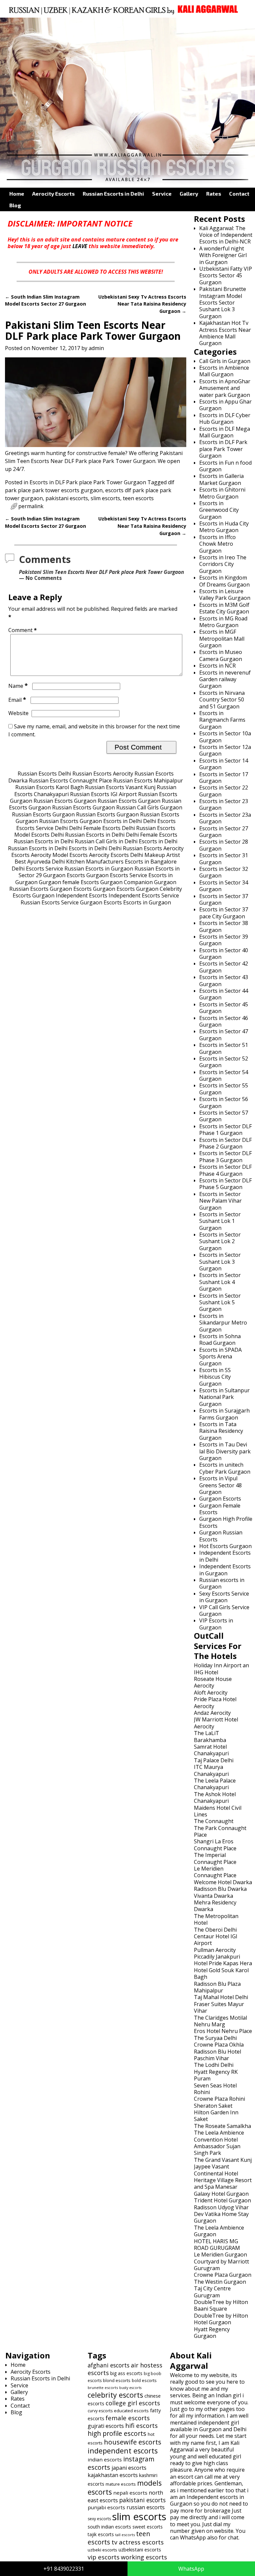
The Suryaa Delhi (215, 2038)
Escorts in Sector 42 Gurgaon (224, 967)
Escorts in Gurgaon (147, 902)
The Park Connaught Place (220, 1831)
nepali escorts (130, 2493)
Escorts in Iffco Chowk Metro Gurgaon (217, 544)
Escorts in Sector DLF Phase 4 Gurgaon (225, 1170)
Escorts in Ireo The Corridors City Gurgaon (223, 564)
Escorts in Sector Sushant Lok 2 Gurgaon (220, 1241)
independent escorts (123, 2451)
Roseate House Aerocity (213, 1682)
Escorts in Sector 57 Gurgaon (224, 1116)
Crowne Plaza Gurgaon (223, 2275)
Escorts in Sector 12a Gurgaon (225, 750)
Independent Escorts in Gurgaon (225, 1570)
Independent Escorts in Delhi (225, 1556)
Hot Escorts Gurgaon (225, 1546)
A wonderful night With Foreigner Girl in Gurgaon (223, 255)
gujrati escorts (106, 2426)
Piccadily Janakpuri (217, 1957)
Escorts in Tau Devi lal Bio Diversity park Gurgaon (225, 1451)
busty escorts (130, 2388)
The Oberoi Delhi (215, 1930)
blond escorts (117, 2380)
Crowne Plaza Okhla (219, 2045)
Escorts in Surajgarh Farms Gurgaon (224, 1414)
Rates (214, 193)
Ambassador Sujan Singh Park (217, 2150)
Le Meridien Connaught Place (215, 1872)
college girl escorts (133, 2403)
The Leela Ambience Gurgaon (219, 2231)
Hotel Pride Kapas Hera (223, 1963)
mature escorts (121, 2484)
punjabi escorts (106, 2507)
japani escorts (129, 2468)
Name (18, 686)
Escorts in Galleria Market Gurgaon (221, 479)
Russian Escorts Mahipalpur (148, 781)
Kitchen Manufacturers (95, 862)
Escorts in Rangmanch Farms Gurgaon (222, 720)
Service (162, 193)
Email (17, 700)
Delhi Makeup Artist (155, 855)
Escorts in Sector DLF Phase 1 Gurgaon (225, 1130)
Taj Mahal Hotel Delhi (221, 1997)
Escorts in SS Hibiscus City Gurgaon (215, 1377)
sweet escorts (148, 2527)
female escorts (128, 2418)
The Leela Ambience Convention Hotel (219, 2136)
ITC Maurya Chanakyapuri (211, 1770)
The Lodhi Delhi (214, 2065)
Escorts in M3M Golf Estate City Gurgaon (224, 608)
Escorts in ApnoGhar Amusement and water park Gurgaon (225, 388)
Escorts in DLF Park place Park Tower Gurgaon (88, 482)
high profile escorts (117, 2433)
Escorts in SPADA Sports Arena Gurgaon (220, 1357)
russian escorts (146, 2507)
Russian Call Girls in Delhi (106, 841)
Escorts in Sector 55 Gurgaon (224, 1089)
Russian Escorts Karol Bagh (49, 787)
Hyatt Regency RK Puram (216, 2075)
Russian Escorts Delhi (44, 774)
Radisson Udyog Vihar (221, 2207)
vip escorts (104, 2557)
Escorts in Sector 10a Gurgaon (225, 737)
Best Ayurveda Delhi (40, 862)
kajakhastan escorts (113, 2475)
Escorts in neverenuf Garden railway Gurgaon (225, 679)
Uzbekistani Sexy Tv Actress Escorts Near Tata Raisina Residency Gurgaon (142, 304)
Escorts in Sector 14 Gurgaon (224, 764)
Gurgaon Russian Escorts (221, 1536)
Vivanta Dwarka (213, 1896)
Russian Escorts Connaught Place (70, 781)
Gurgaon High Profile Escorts (226, 1522)
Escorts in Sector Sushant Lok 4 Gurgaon (220, 1282)
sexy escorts (99, 2519)
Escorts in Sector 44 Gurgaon (224, 994)
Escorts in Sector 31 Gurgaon (224, 859)
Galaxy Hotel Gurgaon (221, 2194)
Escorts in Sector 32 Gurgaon (224, 872)
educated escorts (131, 2411)
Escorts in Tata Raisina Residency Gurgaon (221, 1431)
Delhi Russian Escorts (149, 828)
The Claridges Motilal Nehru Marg (220, 2021)
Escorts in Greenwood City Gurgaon (219, 510)
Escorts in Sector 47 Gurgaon (224, 1035)
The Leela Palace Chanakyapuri (215, 1784)
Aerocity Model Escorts (59, 855)
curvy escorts (100, 2411)
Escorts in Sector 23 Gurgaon (224, 804)
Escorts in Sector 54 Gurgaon (224, 1075)
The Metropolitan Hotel (216, 1919)
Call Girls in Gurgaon (225, 361)
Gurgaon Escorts (64, 875)
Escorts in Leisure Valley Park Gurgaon (225, 595)
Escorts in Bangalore (151, 862)
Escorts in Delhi (123, 821)
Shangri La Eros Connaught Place (215, 1845)
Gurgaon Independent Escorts (70, 895)
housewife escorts (133, 2442)
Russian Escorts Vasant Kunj (120, 787)
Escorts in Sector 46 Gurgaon (224, 1021)
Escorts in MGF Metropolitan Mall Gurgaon (222, 639)
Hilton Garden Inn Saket (216, 2116)
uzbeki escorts (102, 2550)
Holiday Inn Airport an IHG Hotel (221, 1669)
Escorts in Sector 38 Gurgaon (224, 926)
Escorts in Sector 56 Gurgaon (224, 1102)
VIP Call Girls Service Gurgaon (224, 1610)
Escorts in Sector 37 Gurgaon (224, 899)
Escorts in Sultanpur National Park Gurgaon (224, 1397)
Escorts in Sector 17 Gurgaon (224, 778)
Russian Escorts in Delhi (113, 193)
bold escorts (144, 2380)
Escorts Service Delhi (42, 828)
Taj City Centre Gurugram (212, 2292)
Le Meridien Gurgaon (220, 2254)
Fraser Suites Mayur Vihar (219, 2007)
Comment (23, 630)
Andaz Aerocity (212, 1713)
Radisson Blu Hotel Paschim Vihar (217, 2055)
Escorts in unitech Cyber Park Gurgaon (225, 1468)
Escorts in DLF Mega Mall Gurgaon (225, 432)
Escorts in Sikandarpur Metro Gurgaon (223, 1323)
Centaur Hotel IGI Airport (216, 1940)
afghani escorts (109, 2365)
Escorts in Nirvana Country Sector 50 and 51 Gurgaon (222, 700)
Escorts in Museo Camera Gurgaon (221, 655)
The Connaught (214, 1821)
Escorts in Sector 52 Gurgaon (224, 1062)
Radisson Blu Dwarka (220, 1889)
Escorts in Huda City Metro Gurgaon (224, 527)
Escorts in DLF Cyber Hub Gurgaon (225, 418)
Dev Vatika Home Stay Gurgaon (221, 2217)
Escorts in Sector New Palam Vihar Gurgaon (220, 1201)
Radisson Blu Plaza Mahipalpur (217, 1987)
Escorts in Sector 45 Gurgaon (224, 1008)
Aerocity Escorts (53, 193)
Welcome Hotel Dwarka (223, 1882)
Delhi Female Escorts (95, 828)
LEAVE (80, 246)
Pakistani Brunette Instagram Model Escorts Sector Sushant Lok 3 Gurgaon (223, 303)
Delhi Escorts (159, 821)
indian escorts (105, 2459)
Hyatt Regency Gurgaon (212, 2333)
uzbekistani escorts (140, 2549)
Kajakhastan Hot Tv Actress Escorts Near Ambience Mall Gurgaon (225, 333)
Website (18, 713)
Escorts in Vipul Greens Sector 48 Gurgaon (220, 1485)
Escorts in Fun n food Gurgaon (225, 466)
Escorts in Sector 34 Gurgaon (224, 886)
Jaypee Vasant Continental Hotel (216, 2170)
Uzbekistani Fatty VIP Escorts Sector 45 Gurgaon (226, 276)
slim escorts (105, 498)
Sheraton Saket (213, 2106)
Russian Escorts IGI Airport (103, 794)
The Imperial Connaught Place (215, 1858)
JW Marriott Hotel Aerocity (216, 1723)
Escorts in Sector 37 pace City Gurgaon (224, 913)
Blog (15, 205)
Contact (239, 193)
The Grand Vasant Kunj (223, 2160)
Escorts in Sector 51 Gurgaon (224, 1048)
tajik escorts (101, 2534)
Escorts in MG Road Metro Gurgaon (223, 622)
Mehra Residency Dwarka (215, 1906)
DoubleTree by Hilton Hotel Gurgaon (221, 2319)
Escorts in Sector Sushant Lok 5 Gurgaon (220, 1302)
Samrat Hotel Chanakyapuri (211, 1750)
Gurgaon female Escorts (69, 882)
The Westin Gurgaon (220, 2282)
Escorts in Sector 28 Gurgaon (224, 845)
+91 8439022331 (64, 2569)
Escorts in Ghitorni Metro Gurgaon (222, 493)
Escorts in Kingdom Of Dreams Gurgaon (224, 581)
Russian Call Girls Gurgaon (149, 807)
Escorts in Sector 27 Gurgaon (224, 832)
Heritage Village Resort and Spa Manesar (223, 2183)
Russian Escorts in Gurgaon (99, 869)
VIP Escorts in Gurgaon (216, 1624)
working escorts (144, 2557)
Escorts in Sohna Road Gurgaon (220, 1339)
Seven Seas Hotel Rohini (215, 2089)
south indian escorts (109, 2527)
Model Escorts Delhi (39, 835)
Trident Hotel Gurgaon (222, 2200)
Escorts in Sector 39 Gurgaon (224, 940)
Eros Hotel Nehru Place (223, 2031)
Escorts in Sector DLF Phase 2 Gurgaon (225, 1143)
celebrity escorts (115, 2395)
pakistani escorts (67, 498)
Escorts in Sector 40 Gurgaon (224, 954)
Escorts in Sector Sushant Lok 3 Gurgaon (220, 1262)
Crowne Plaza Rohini (219, 2099)
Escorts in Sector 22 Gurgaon (224, 791)
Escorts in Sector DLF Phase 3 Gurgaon (225, 1156)
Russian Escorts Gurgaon (65, 801)
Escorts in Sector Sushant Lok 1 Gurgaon (220, 1221)
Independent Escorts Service (144, 895)
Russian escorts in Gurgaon (222, 1583)
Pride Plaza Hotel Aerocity (215, 1702)
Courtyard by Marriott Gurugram (221, 2265)
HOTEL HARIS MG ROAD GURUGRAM (217, 2245)
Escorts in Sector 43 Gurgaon (224, 980)
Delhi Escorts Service (37, 869)
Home (17, 193)
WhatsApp (191, 2569)
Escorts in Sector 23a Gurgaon (225, 818)
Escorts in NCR (217, 666)
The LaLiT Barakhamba (210, 1736)
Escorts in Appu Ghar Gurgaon (225, 405)
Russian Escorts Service (50, 902)
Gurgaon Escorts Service (117, 875)
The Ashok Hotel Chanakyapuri (215, 1797)
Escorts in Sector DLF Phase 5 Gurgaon (225, 1184)
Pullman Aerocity (215, 1950)
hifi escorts (141, 2425)
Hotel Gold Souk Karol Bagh (221, 1974)
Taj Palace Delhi (214, 1760)
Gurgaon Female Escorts (220, 1509)
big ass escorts (126, 2373)
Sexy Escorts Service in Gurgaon (224, 1597)
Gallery (189, 193)
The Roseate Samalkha (222, 2126)
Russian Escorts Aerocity (103, 774)
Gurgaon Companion (127, 882)
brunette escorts (103, 2388)
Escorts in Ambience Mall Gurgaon (224, 371)
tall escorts (125, 2535)
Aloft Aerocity (211, 1693)
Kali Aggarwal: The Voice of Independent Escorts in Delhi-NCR (226, 235)
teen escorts (138, 498)
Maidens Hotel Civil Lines (218, 1811)
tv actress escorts (138, 2542)
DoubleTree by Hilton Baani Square (221, 2305)
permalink (31, 506)
